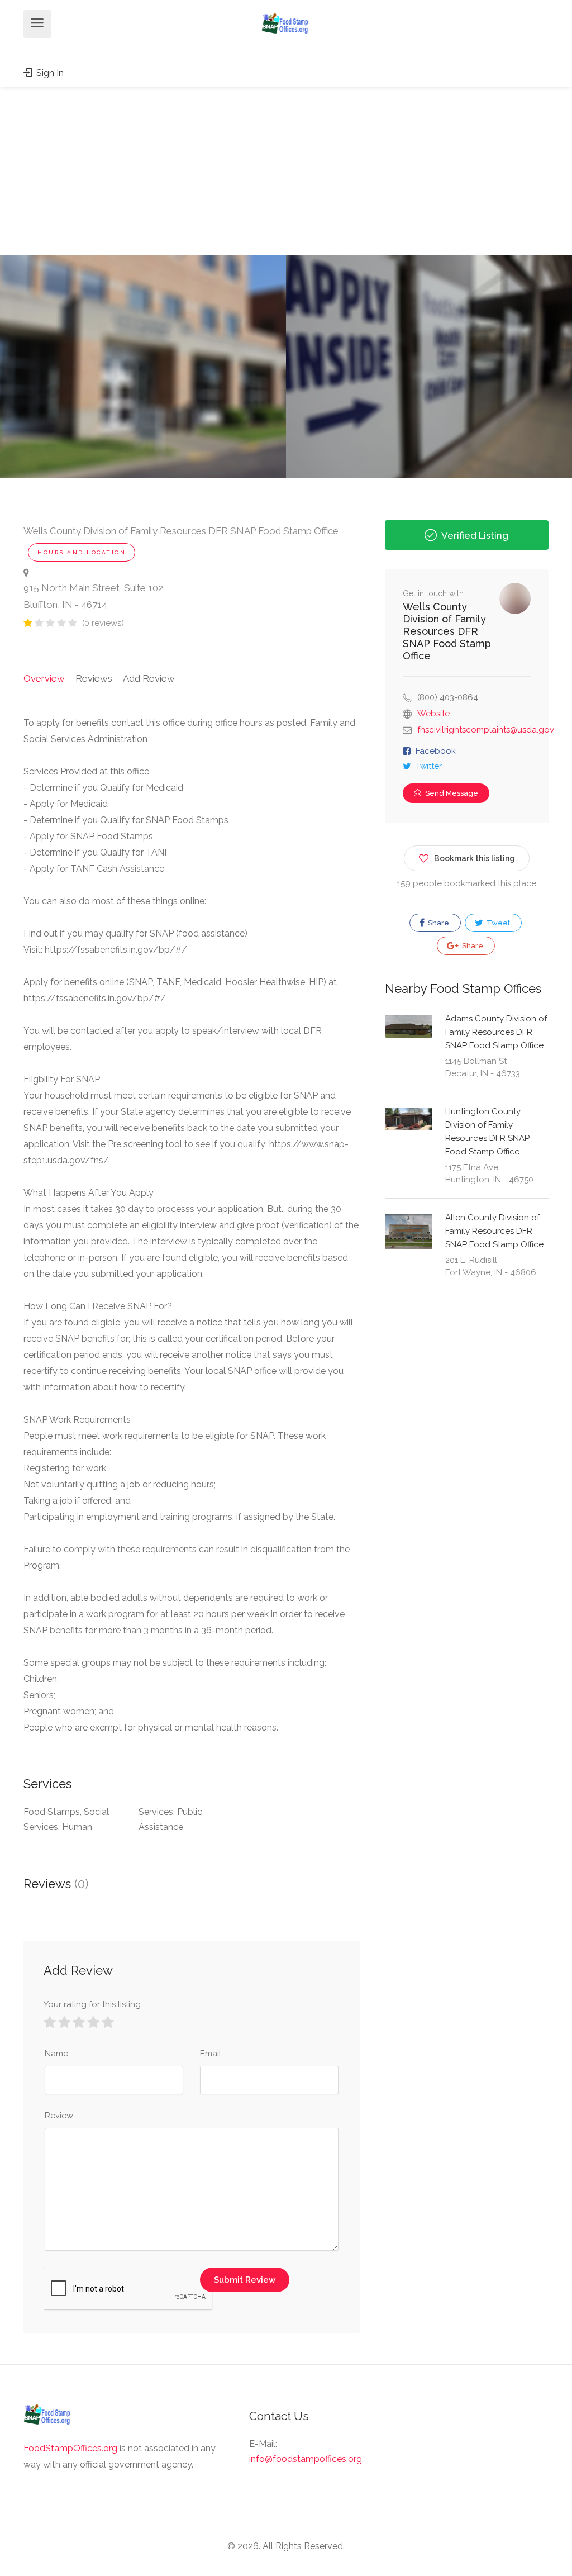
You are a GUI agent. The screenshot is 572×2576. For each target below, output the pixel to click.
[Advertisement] (286, 171)
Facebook (436, 751)
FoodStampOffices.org (70, 2448)
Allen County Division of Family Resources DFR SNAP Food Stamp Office (494, 1231)
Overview (44, 678)
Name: (57, 2054)
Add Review (149, 678)
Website (433, 714)
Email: (211, 2054)
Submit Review (245, 2280)
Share (438, 923)
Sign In (49, 73)
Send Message (451, 793)
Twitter (429, 766)
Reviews (94, 678)
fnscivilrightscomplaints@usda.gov (486, 730)
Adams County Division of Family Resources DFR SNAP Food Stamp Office (496, 1032)
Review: (60, 2116)
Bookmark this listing (475, 858)
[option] (429, 367)
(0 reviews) (103, 623)
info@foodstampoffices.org (306, 2459)
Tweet (497, 923)
